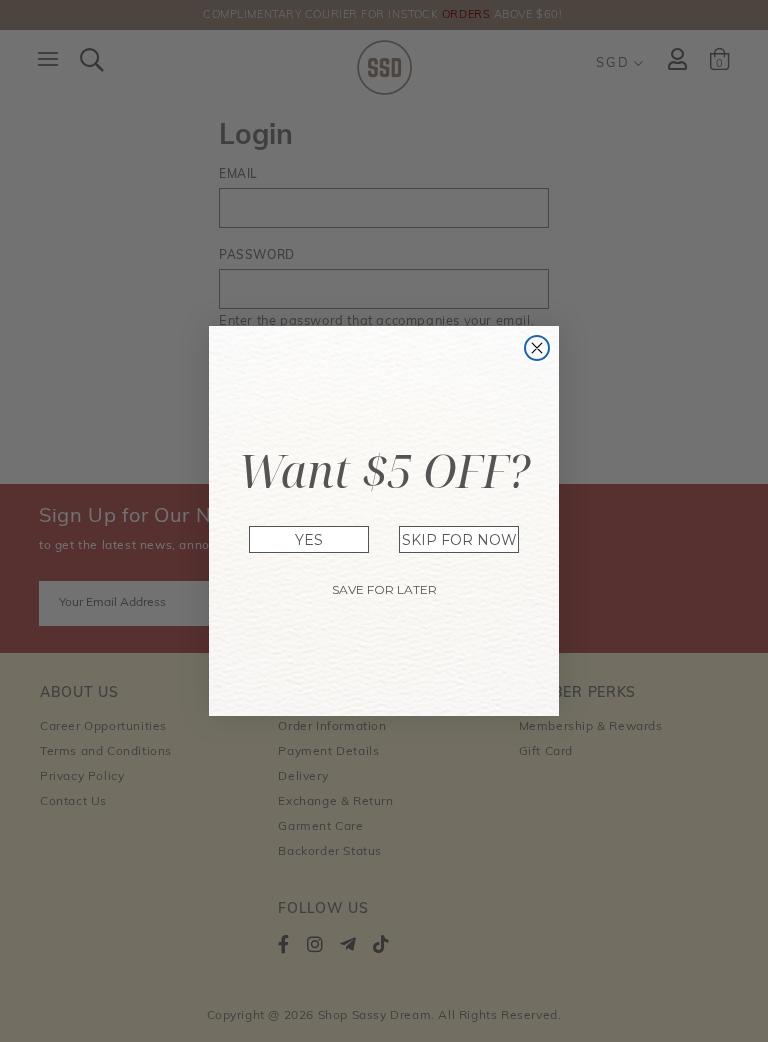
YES (309, 540)
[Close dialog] (537, 348)
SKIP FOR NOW (459, 540)
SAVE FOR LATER (384, 589)
